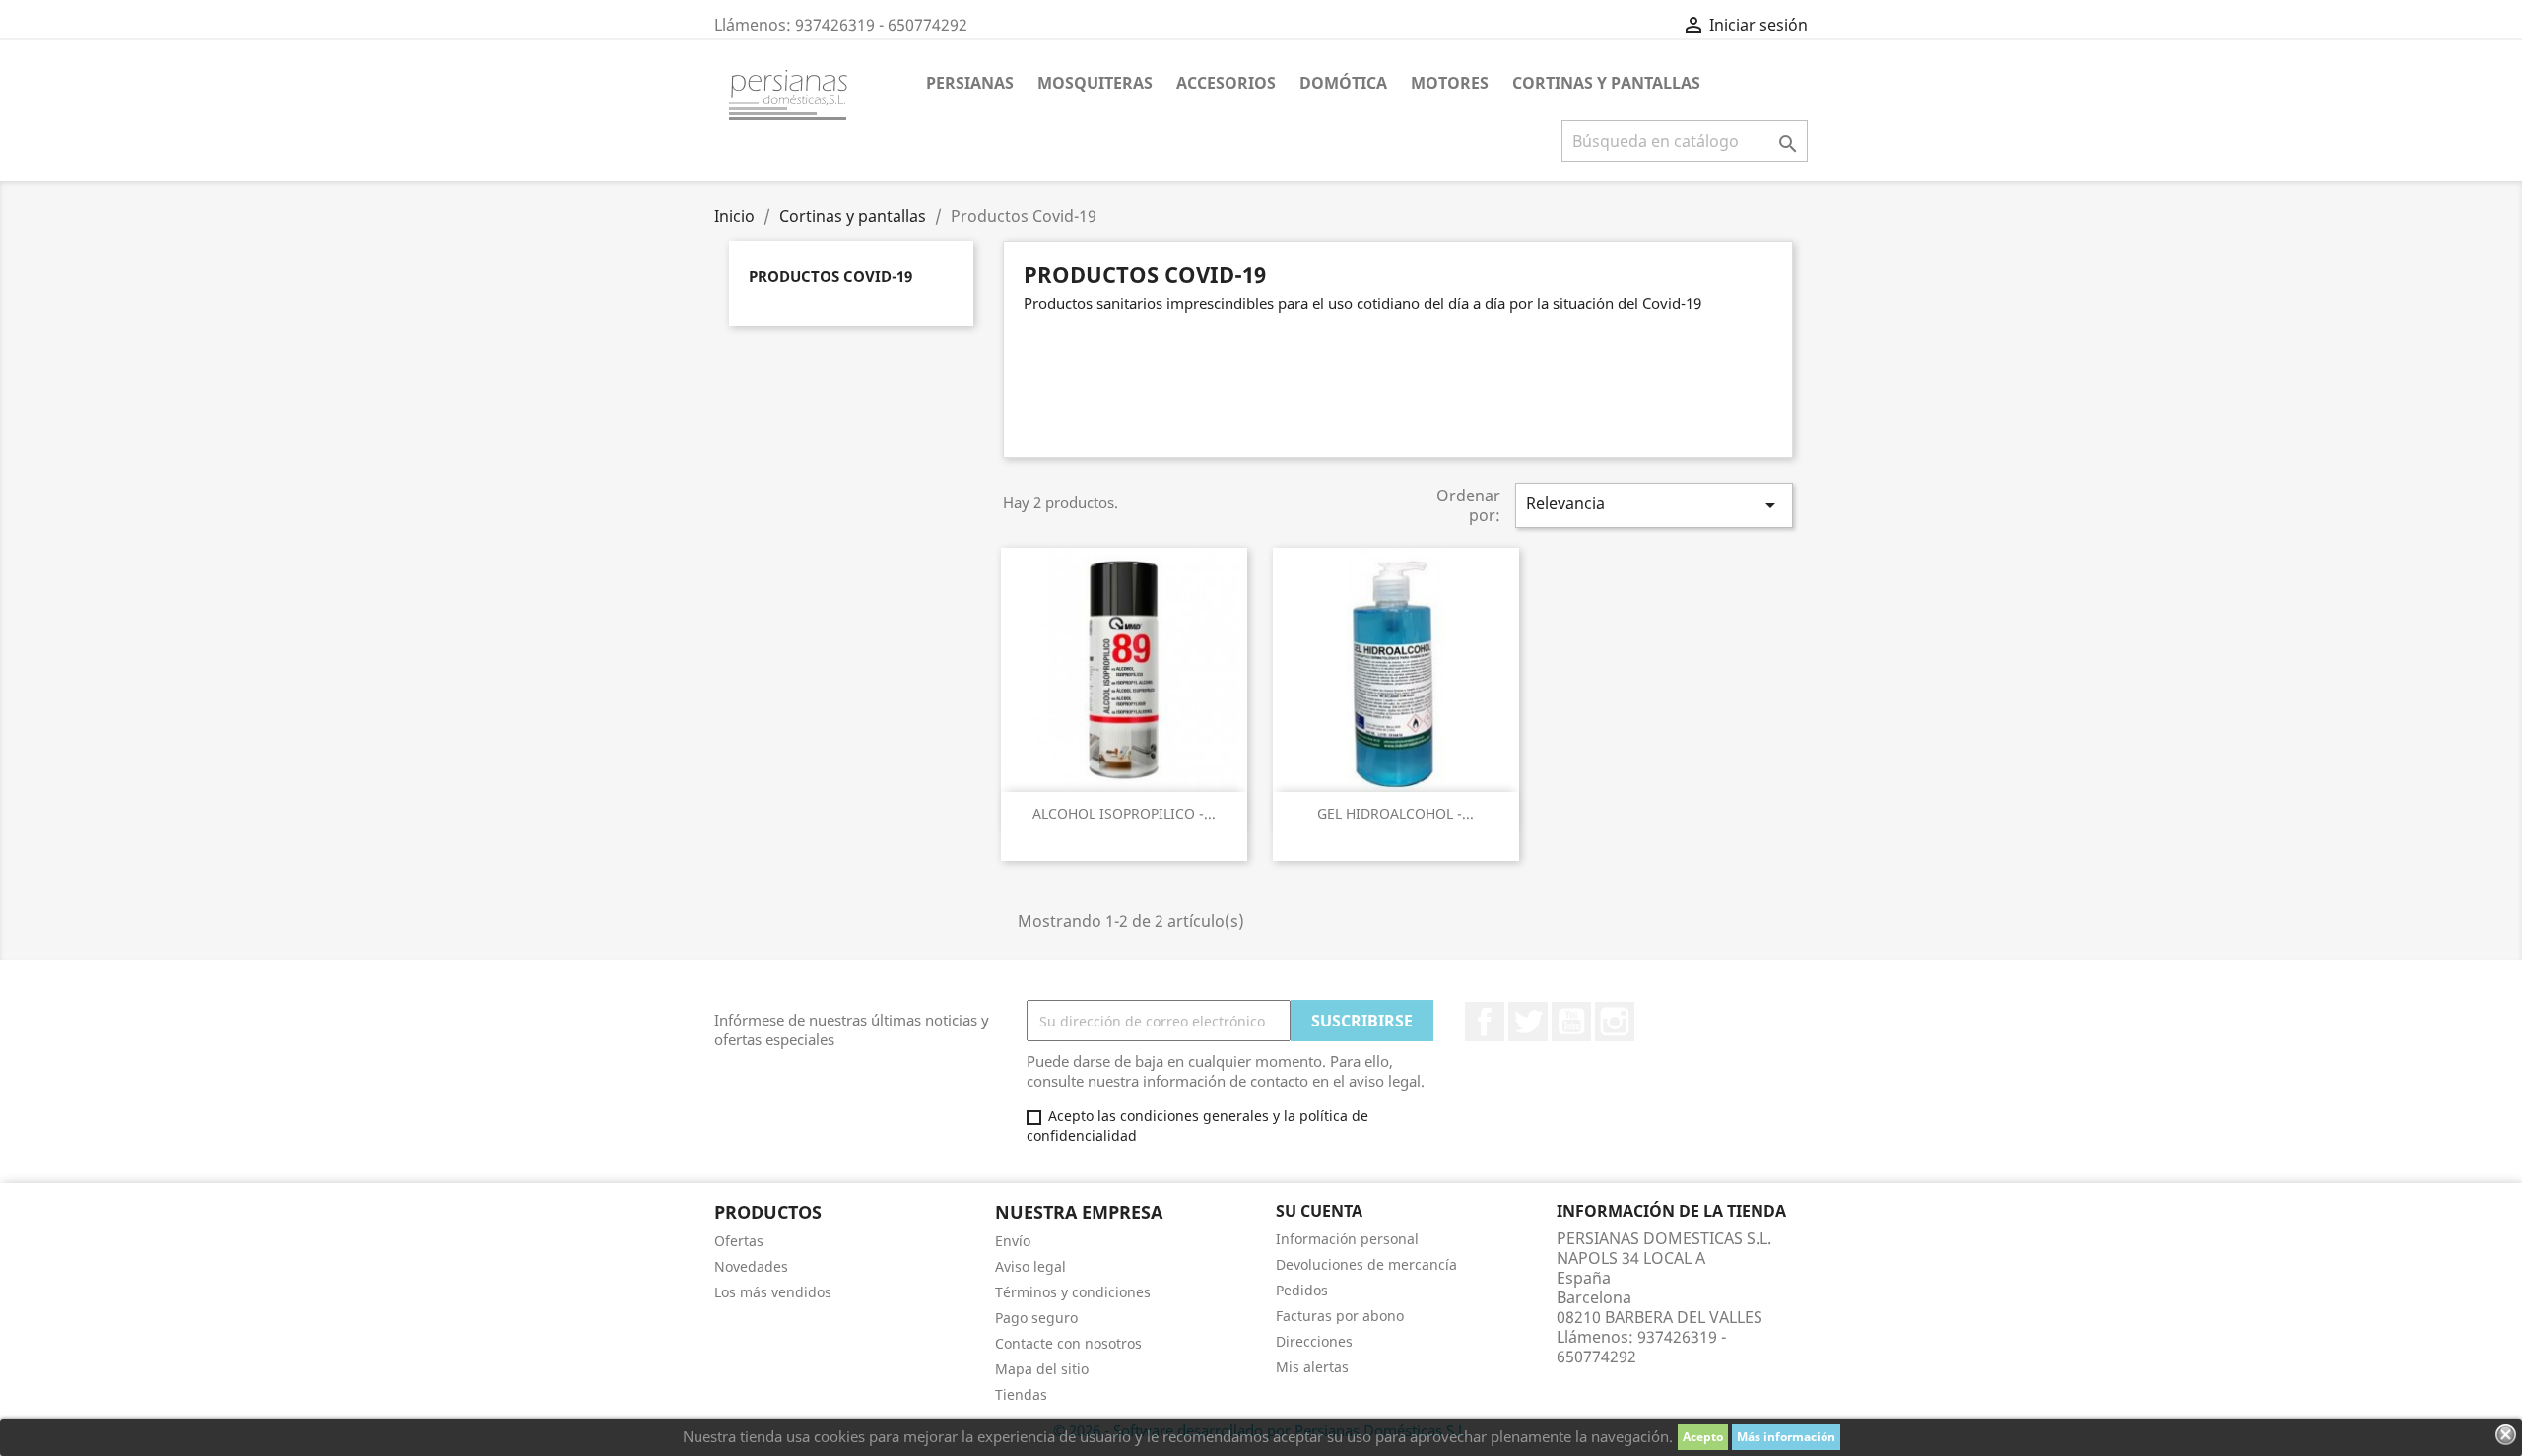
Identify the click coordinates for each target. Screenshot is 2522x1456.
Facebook (1485, 1022)
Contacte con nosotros (1068, 1343)
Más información (1786, 1437)
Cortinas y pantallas (1606, 83)
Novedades (751, 1266)
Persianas (970, 83)
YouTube (1571, 1022)
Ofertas (739, 1241)
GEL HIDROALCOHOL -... (1395, 813)
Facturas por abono (1340, 1316)
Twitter (1528, 1022)
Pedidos (1302, 1290)
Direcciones (1314, 1341)
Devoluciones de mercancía (1366, 1264)
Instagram (1615, 1022)
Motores (1450, 83)
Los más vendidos (773, 1292)
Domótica (1343, 83)
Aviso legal (1030, 1266)
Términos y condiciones (1073, 1292)
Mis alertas (1312, 1367)
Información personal (1347, 1239)
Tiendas (1021, 1394)
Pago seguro (1036, 1318)
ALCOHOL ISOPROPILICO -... (1124, 813)
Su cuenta (1319, 1211)
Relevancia (1654, 505)
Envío (1013, 1241)
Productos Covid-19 (830, 276)
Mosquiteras (1095, 83)
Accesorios (1226, 83)
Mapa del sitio (1042, 1369)
